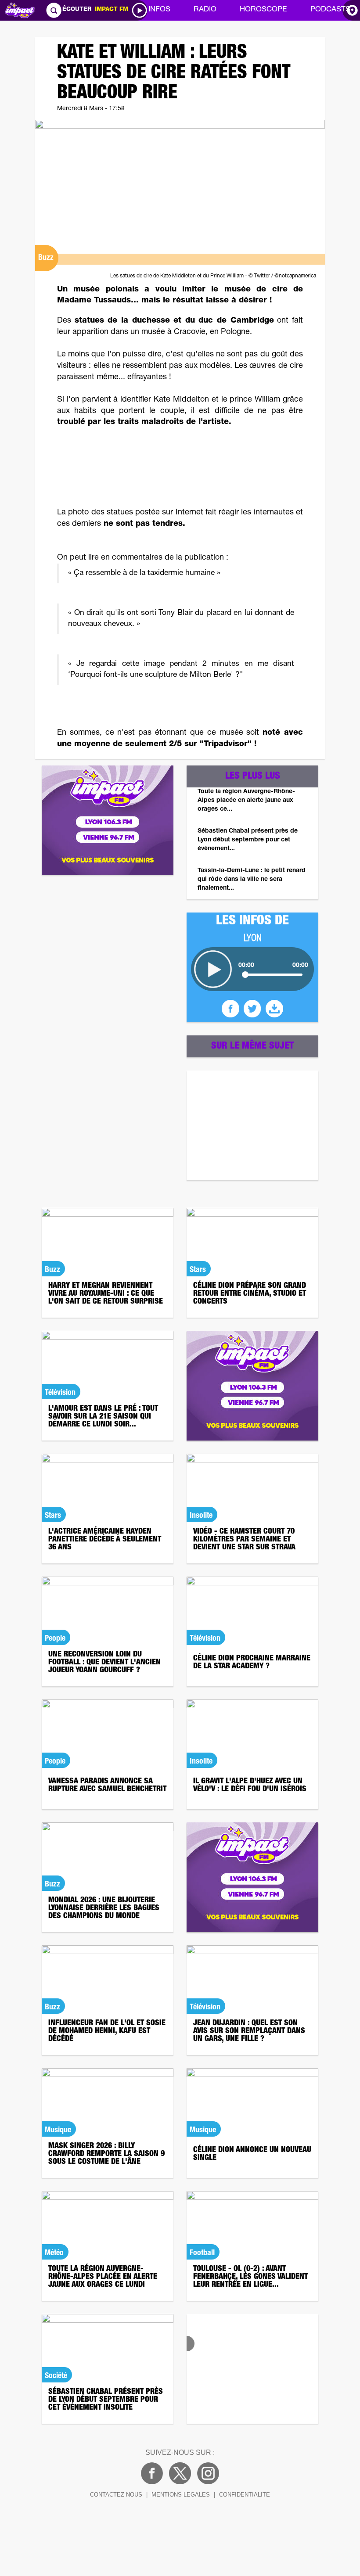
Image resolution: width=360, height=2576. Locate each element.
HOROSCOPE (263, 10)
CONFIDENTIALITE (245, 2495)
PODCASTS (330, 10)
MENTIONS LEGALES (181, 2495)
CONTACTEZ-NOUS (116, 2495)
